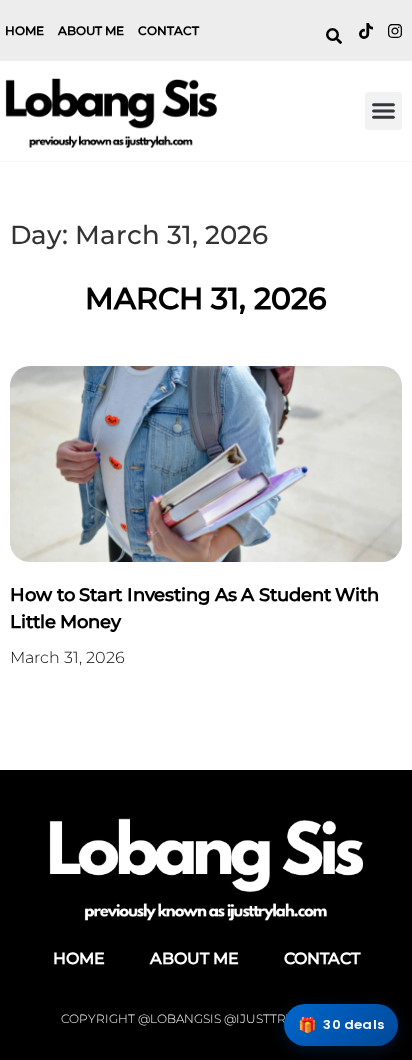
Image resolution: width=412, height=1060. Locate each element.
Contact (168, 30)
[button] (384, 111)
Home (24, 30)
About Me (91, 30)
